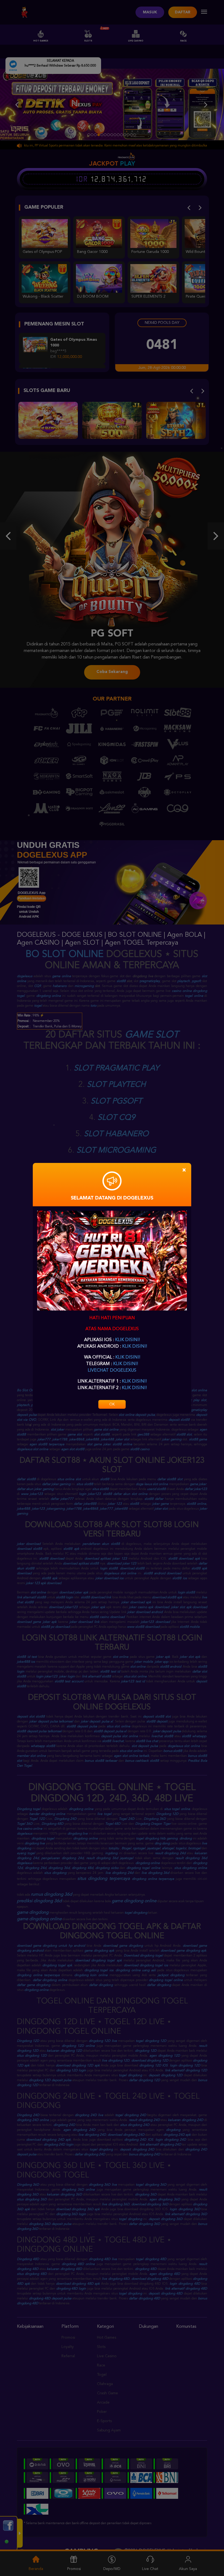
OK (112, 1404)
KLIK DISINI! (127, 1340)
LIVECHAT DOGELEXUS (112, 1371)
